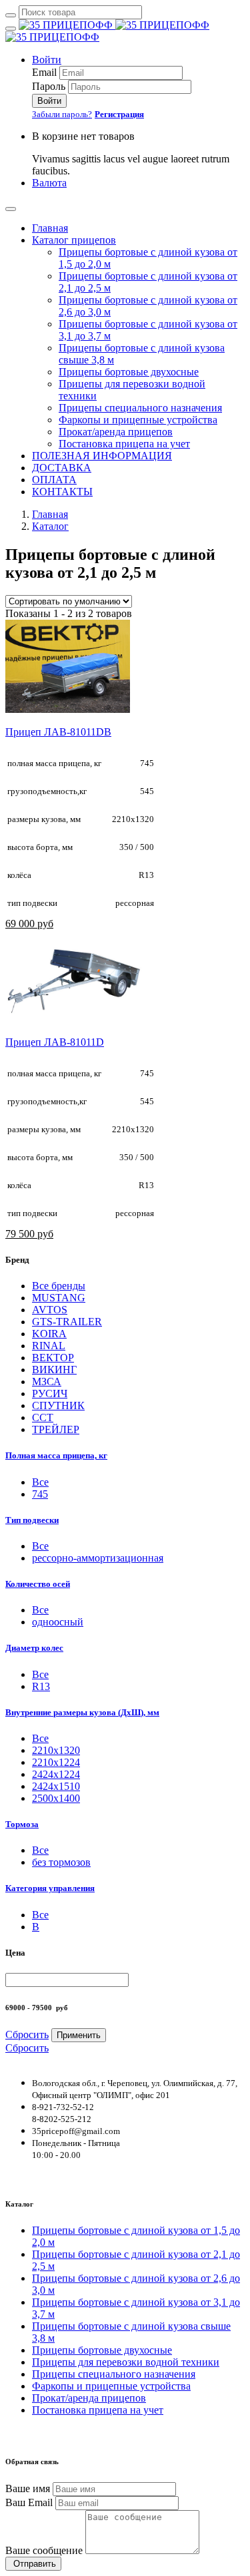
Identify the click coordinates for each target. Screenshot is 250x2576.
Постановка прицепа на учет (124, 444)
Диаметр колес (34, 1648)
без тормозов (61, 1862)
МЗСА (47, 1382)
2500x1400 (56, 1798)
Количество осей (38, 1584)
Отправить (33, 2564)
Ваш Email (29, 2502)
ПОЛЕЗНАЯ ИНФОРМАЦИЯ (102, 456)
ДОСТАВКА (62, 468)
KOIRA (49, 1334)
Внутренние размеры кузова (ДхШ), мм (82, 1712)
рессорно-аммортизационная (98, 1558)
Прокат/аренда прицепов (116, 432)
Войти (47, 60)
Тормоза (22, 1824)
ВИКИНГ (54, 1370)
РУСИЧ (50, 1394)
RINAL (49, 1346)
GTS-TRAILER (67, 1322)
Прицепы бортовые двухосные (129, 372)
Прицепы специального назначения (140, 408)
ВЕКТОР (53, 1358)
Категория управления (50, 1888)
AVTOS (50, 1310)
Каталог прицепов (74, 240)
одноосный (58, 1622)
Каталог (50, 526)
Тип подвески (32, 1520)
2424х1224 (56, 1774)
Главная (50, 228)
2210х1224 (56, 1762)
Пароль (49, 86)
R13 (41, 1686)
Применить (79, 2035)
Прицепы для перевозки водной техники (126, 2362)
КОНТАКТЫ (62, 492)
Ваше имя (28, 2488)
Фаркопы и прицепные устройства (138, 420)
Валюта (49, 183)
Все (40, 1482)
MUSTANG (59, 1298)
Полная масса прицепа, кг (56, 1455)
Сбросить (27, 2035)
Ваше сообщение (44, 2550)
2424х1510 (56, 1786)
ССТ (43, 1417)
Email (44, 72)
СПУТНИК (58, 1405)
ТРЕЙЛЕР (56, 1429)
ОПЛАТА (54, 480)
